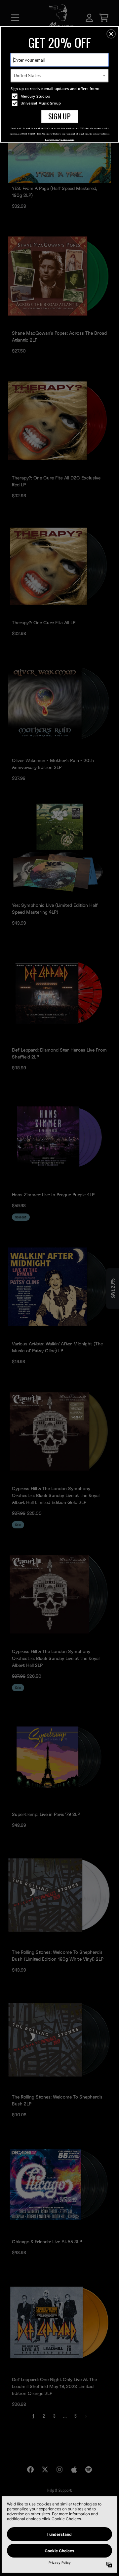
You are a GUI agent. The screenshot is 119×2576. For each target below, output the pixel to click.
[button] (111, 34)
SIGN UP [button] (59, 116)
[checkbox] (60, 96)
